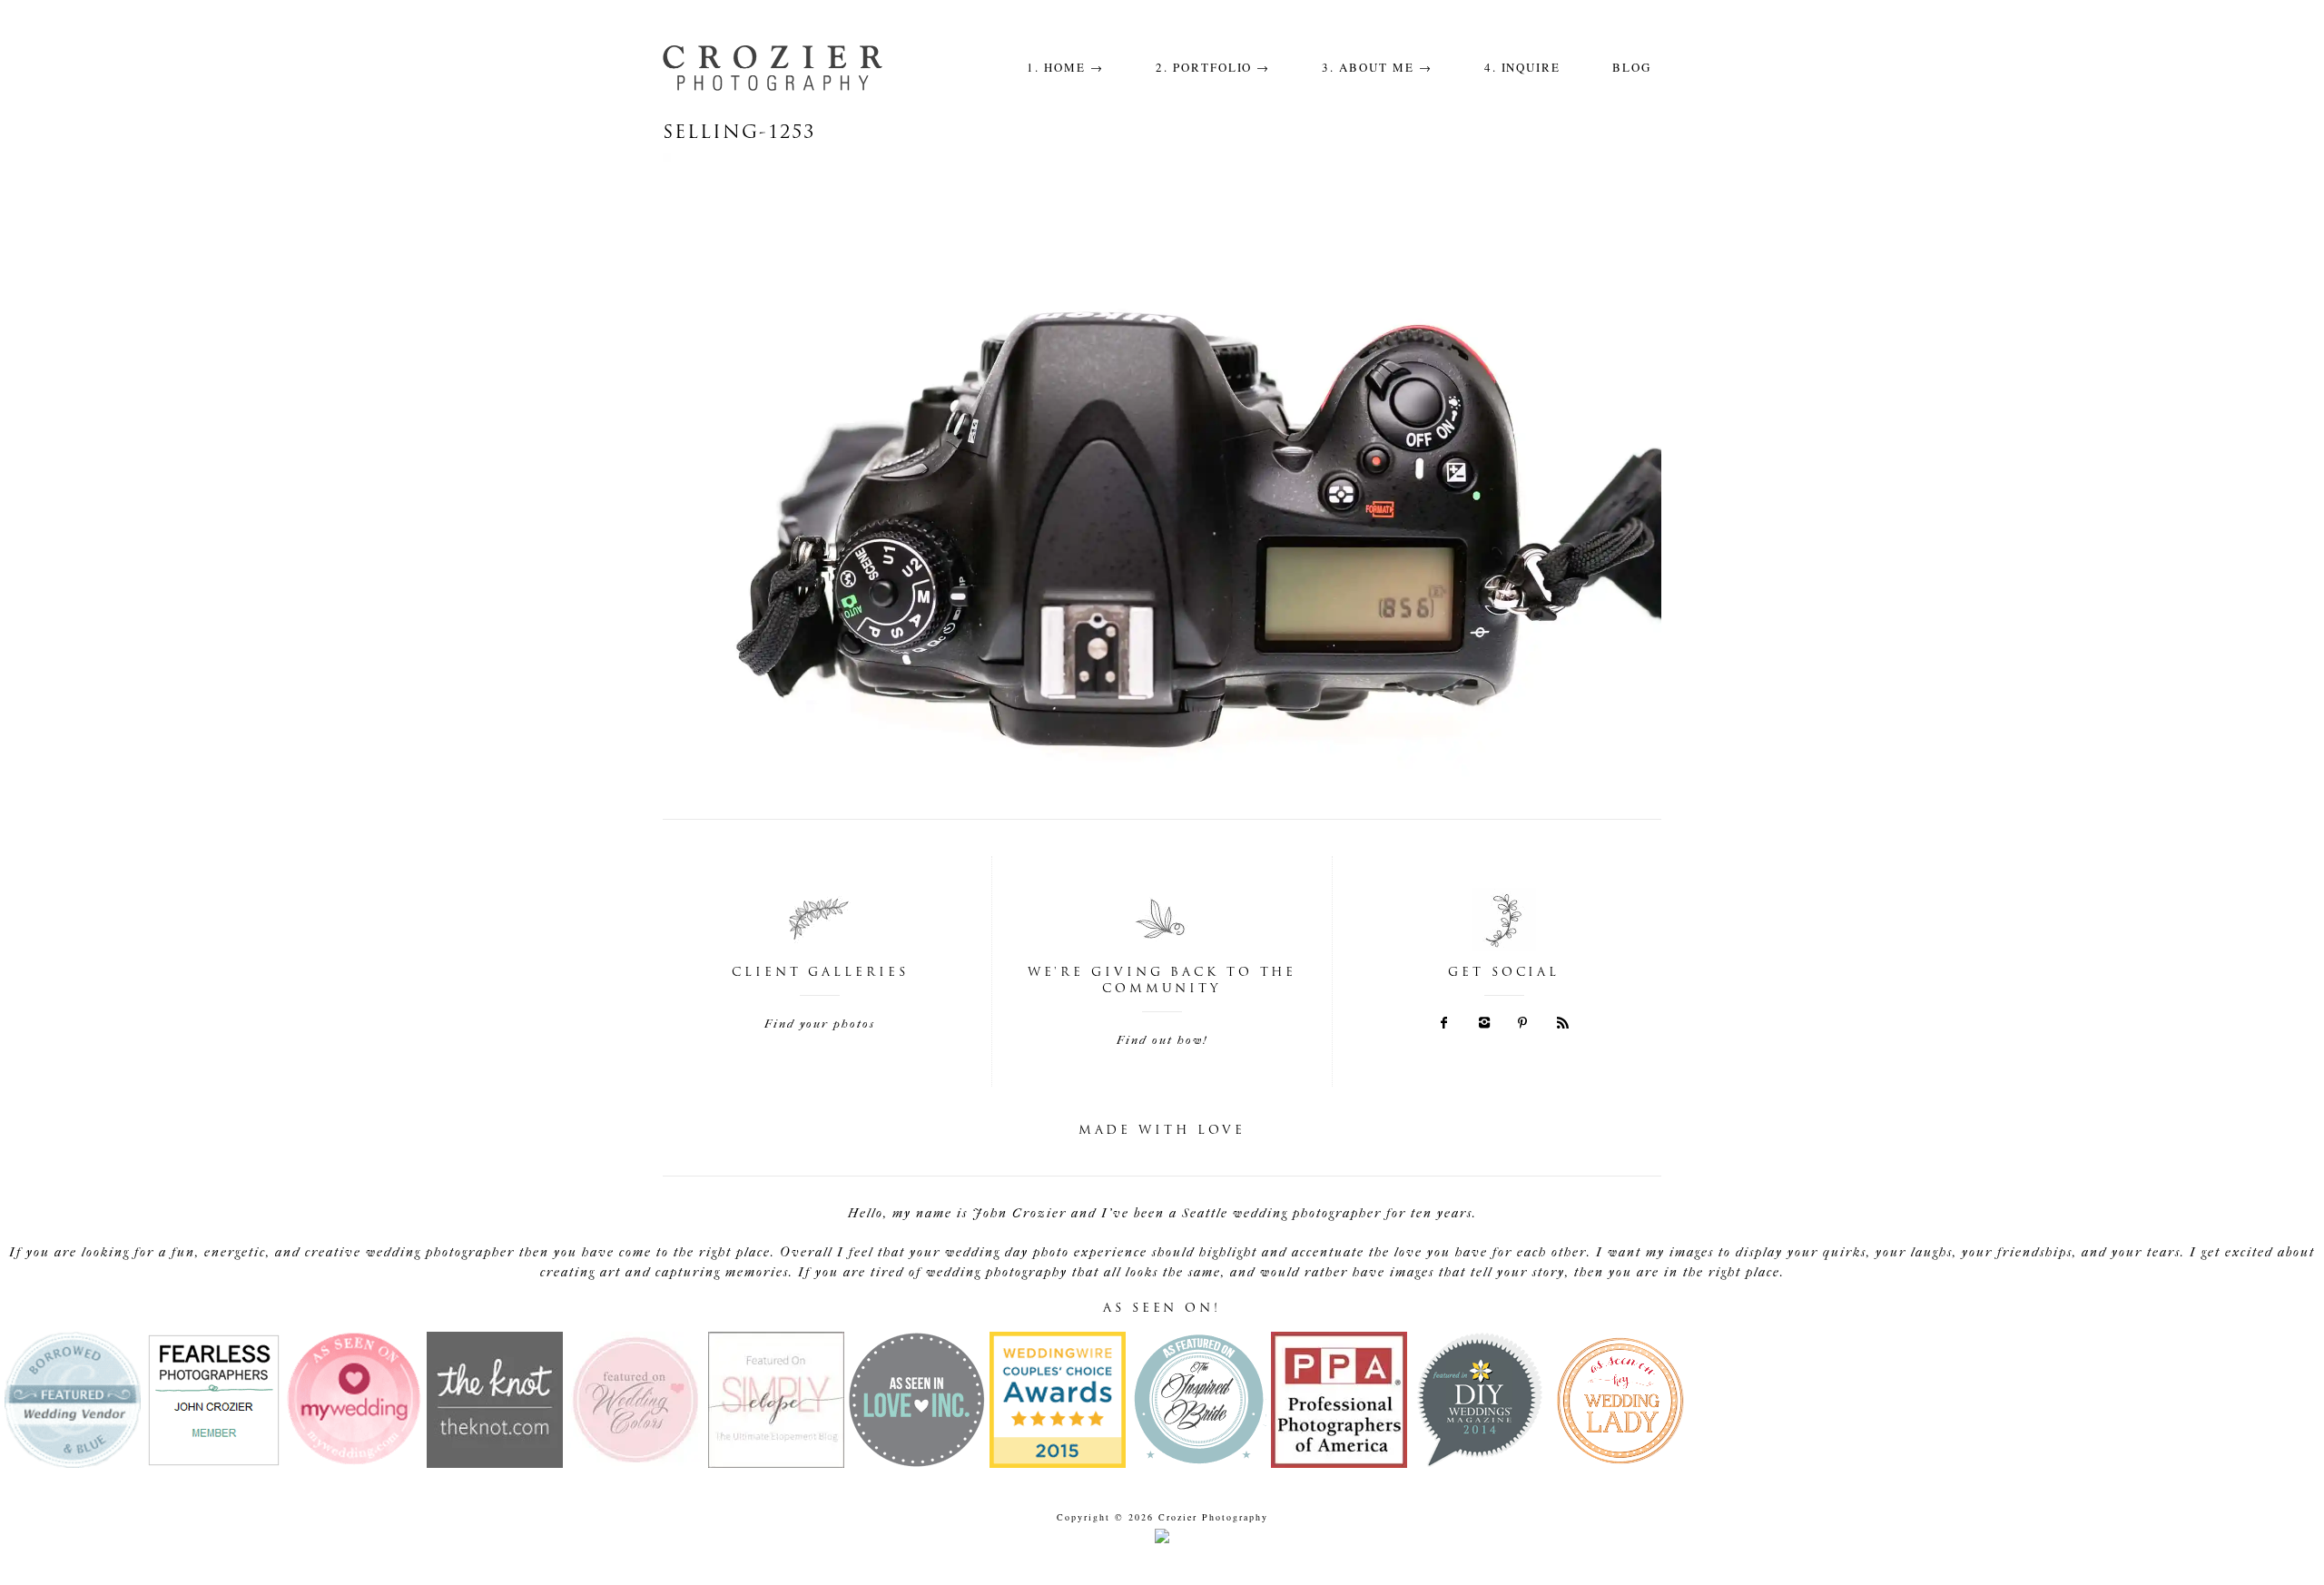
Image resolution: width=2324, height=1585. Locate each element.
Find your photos (820, 1024)
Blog (1632, 67)
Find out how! (1162, 1040)
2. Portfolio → (1213, 67)
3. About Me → (1377, 67)
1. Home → (1065, 67)
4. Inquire (1523, 67)
